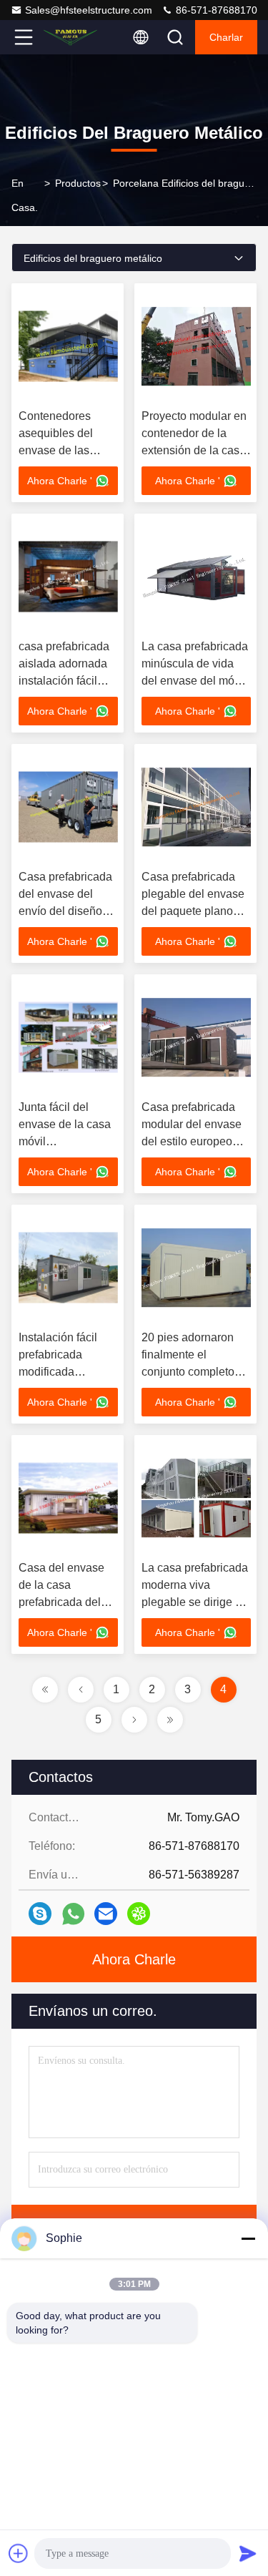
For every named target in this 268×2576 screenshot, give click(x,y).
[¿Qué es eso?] (73, 1914)
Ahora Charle (134, 1959)
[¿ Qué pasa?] (40, 1914)
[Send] (248, 2553)
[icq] (139, 1914)
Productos (78, 183)
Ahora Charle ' (60, 481)
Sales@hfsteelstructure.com (89, 10)
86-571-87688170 (215, 10)
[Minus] (248, 2238)
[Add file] (19, 2553)
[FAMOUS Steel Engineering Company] (71, 37)
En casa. (25, 195)
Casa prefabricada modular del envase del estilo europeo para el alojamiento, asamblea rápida (192, 1141)
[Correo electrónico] (106, 1914)
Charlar (226, 37)
